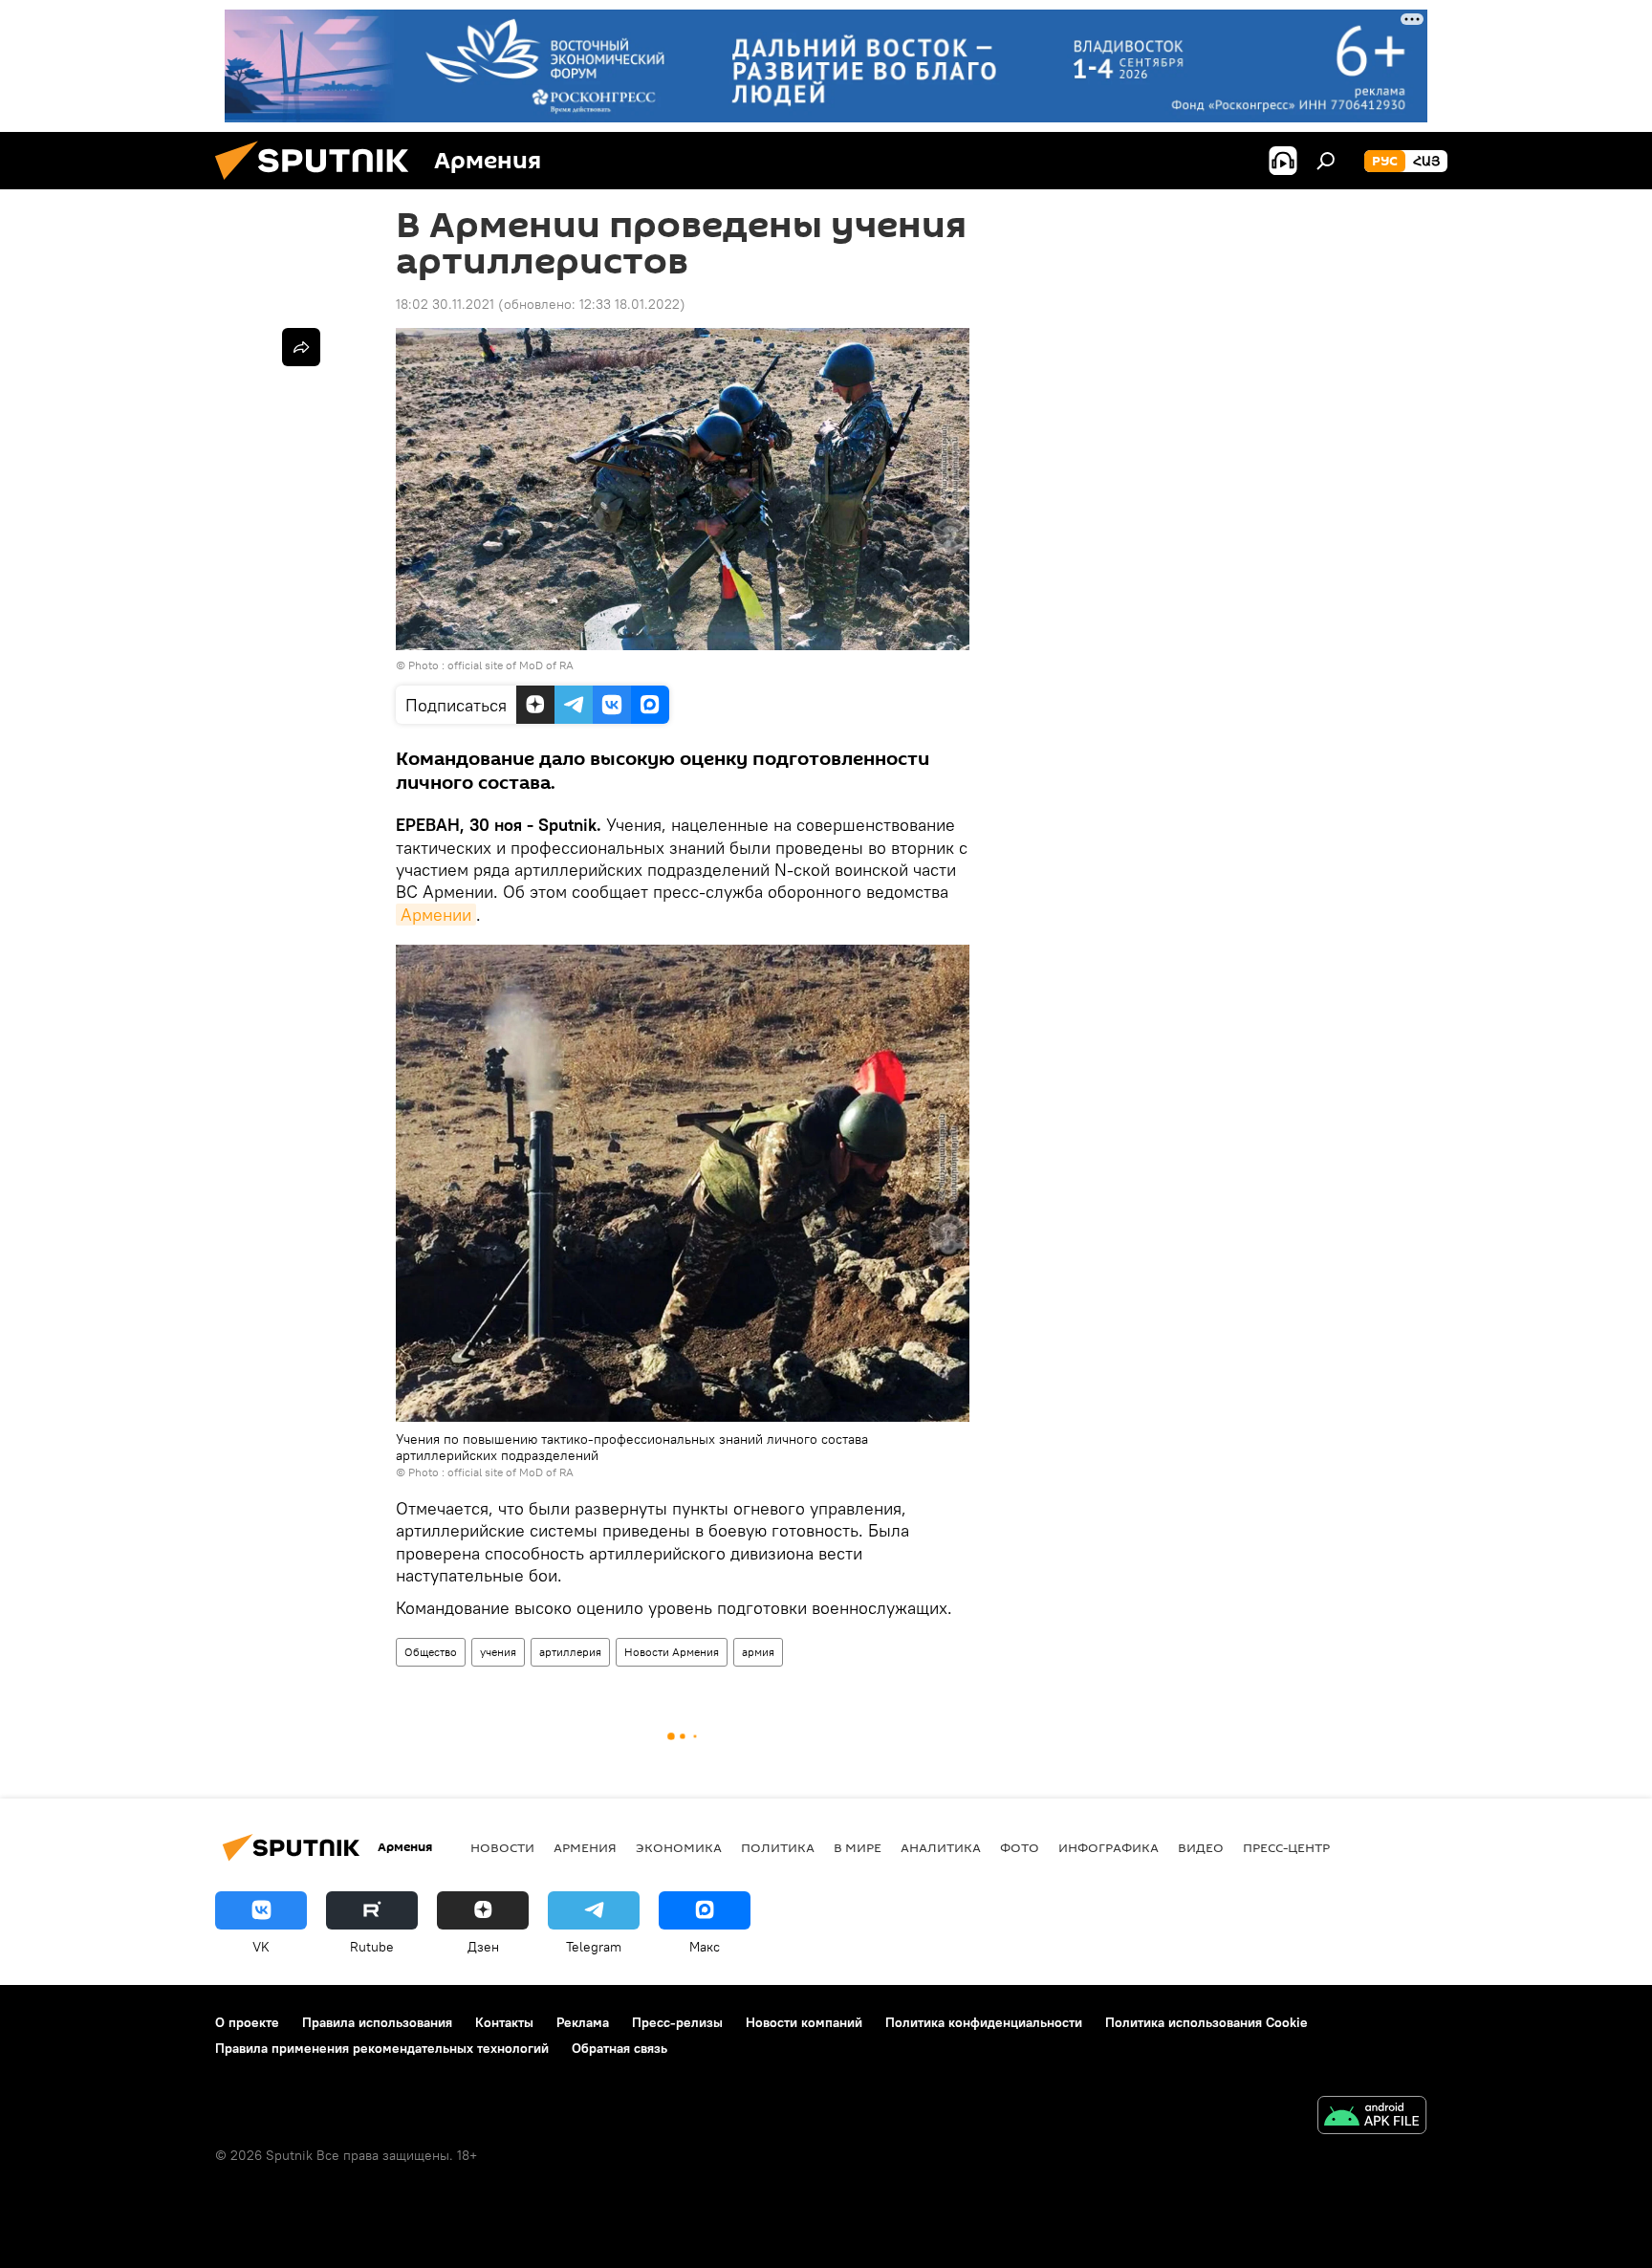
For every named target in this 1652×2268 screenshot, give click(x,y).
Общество (431, 1652)
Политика (778, 1847)
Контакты (504, 2022)
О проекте (247, 2022)
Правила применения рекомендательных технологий (382, 2048)
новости (502, 1847)
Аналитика (941, 1847)
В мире (858, 1847)
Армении (436, 915)
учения (498, 1652)
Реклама (583, 2022)
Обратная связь (619, 2048)
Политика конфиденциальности (984, 2022)
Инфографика (1109, 1847)
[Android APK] (1372, 2117)
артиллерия (570, 1652)
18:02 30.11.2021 (445, 304)
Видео (1201, 1847)
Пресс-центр (1286, 1847)
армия (758, 1652)
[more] (301, 347)
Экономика (679, 1847)
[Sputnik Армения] (319, 185)
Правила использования (377, 2022)
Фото (1020, 1847)
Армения (585, 1847)
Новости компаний (804, 2022)
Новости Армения (672, 1652)
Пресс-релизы (677, 2022)
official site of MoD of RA (511, 665)
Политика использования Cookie (1206, 2022)
